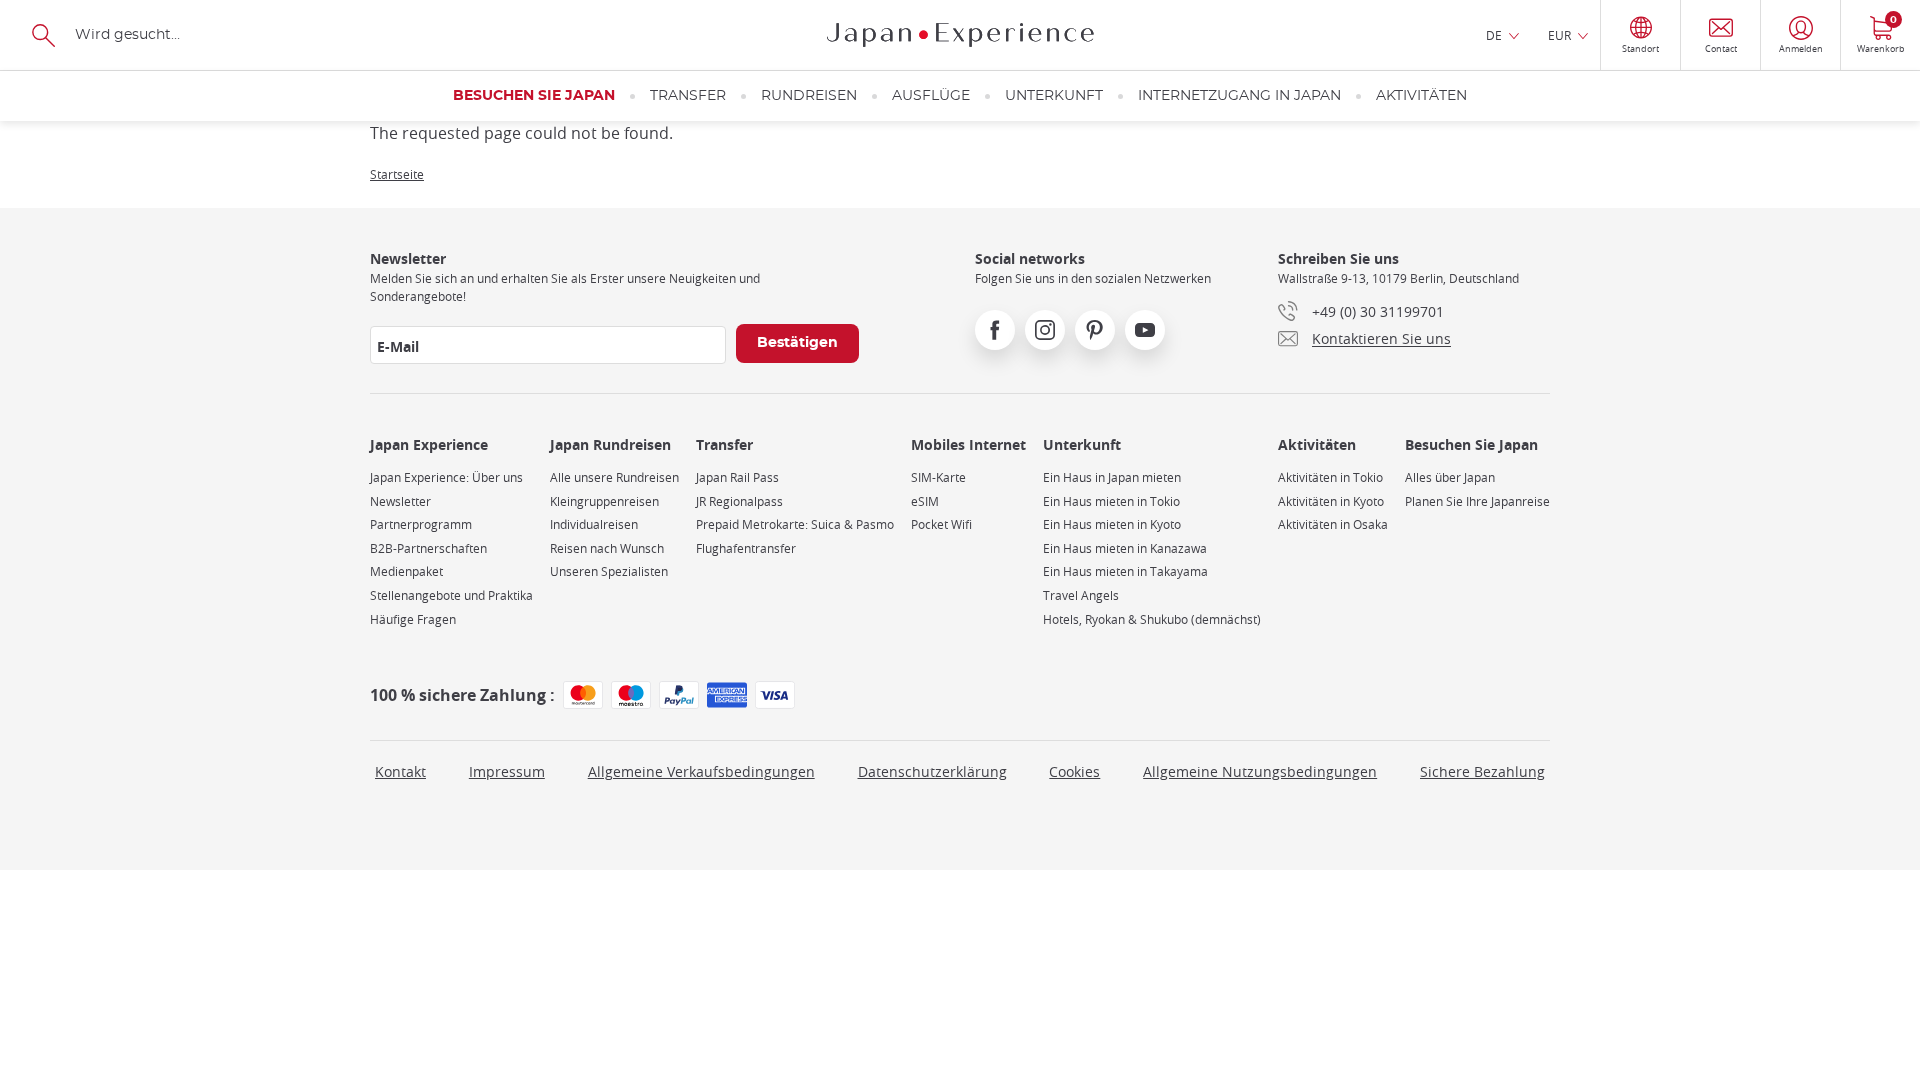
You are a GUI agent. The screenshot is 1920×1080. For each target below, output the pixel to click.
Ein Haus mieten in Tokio (1111, 501)
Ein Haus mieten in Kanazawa (1125, 548)
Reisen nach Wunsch (607, 548)
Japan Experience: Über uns (446, 477)
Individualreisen (594, 524)
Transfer (688, 96)
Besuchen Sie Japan (534, 96)
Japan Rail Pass (737, 477)
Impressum (507, 771)
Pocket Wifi (941, 524)
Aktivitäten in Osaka (1333, 524)
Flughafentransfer (746, 548)
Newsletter (400, 501)
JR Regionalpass (739, 501)
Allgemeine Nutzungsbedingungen (1260, 771)
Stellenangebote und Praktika (451, 595)
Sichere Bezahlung (1482, 771)
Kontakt (400, 771)
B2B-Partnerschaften (428, 548)
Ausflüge (931, 96)
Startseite (397, 174)
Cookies (1074, 771)
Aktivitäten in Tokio (1330, 477)
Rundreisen (809, 96)
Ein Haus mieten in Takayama (1125, 571)
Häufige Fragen (413, 619)
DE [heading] (1494, 35)
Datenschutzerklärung (932, 771)
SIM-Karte (938, 477)
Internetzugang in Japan (1239, 96)
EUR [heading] (1559, 35)
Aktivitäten (1421, 96)
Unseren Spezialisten (609, 571)
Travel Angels (1081, 595)
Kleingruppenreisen (604, 501)
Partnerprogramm (421, 524)
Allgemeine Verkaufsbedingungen (701, 771)
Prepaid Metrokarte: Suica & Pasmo (795, 524)
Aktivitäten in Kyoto (1331, 501)
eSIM (925, 501)
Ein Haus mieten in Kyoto (1112, 524)
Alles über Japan (1450, 477)
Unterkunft (1054, 96)
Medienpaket (406, 571)
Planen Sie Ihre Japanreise (1477, 501)
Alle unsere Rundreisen (614, 477)
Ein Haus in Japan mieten (1112, 477)
